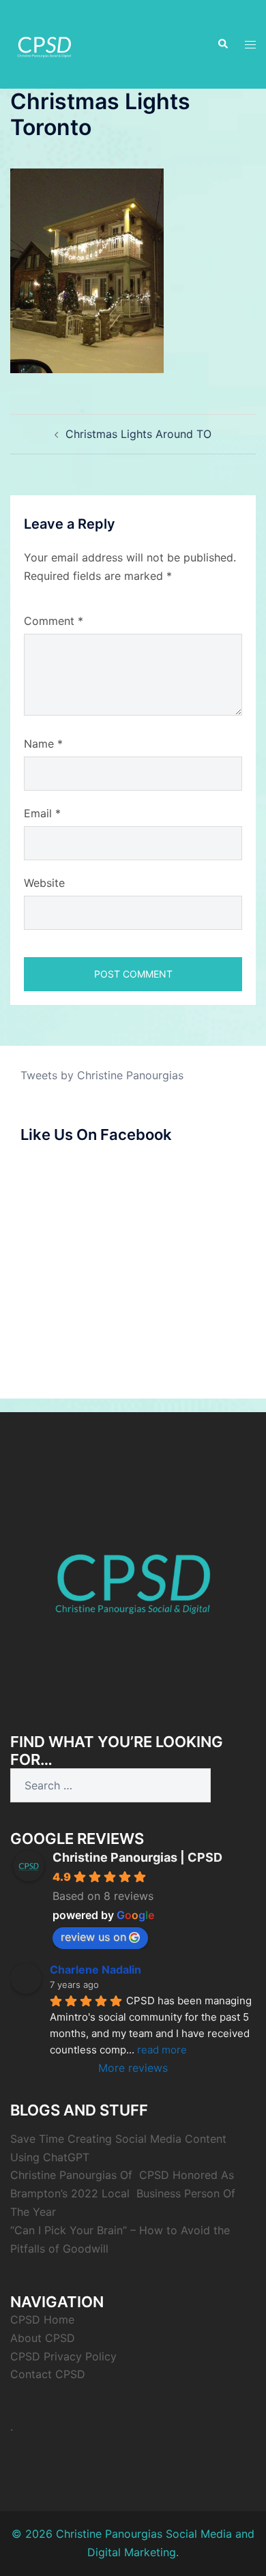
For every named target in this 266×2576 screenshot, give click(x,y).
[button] (222, 44)
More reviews (133, 2068)
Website (44, 883)
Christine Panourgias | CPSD (137, 1857)
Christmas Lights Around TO (138, 434)
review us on (93, 1937)
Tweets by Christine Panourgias (102, 1075)
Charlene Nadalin (95, 1970)
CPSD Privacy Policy (63, 2356)
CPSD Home (42, 2319)
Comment (54, 621)
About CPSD (43, 2338)
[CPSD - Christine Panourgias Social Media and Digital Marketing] (133, 1575)
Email (42, 813)
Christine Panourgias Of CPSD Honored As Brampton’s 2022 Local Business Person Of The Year (123, 2193)
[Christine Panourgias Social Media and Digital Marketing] (44, 43)
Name (43, 744)
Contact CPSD (48, 2374)
